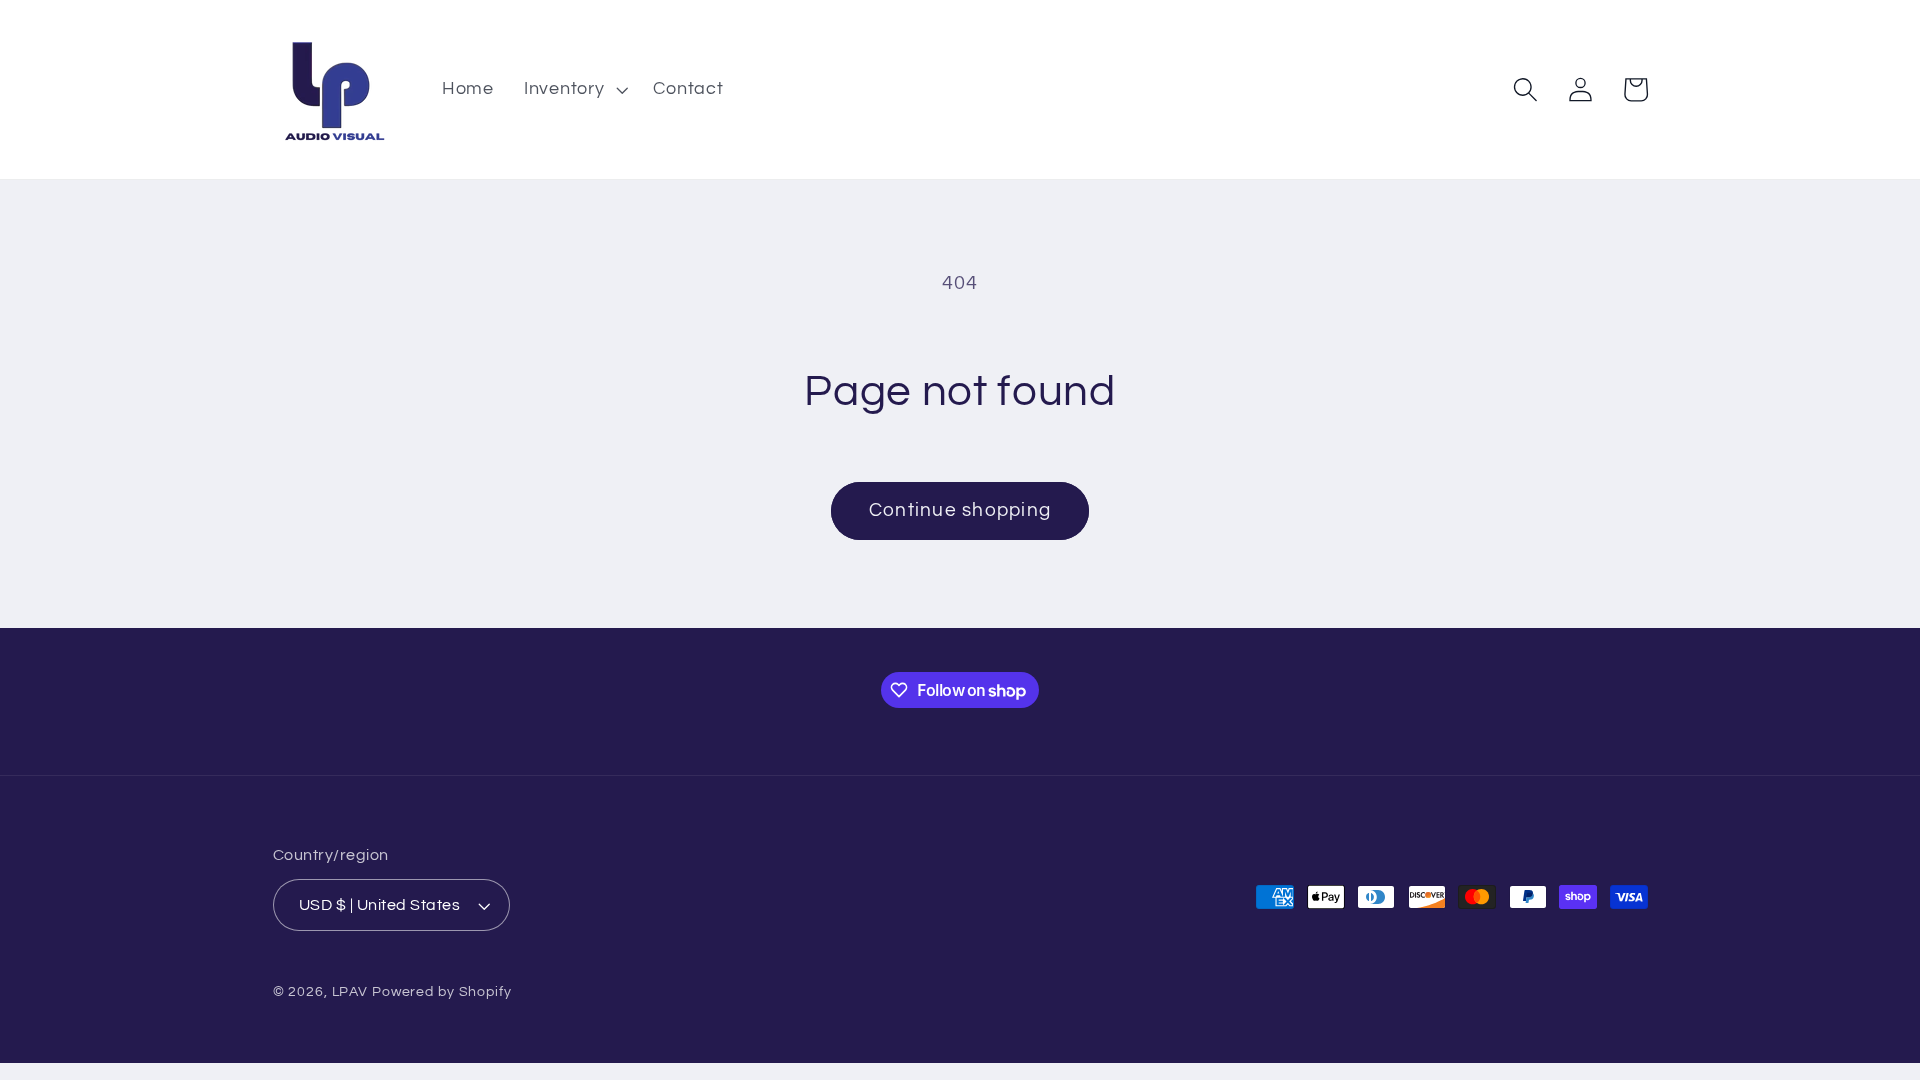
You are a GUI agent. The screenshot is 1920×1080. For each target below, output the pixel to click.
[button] (574, 90)
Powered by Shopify (442, 992)
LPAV (350, 992)
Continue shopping (960, 510)
